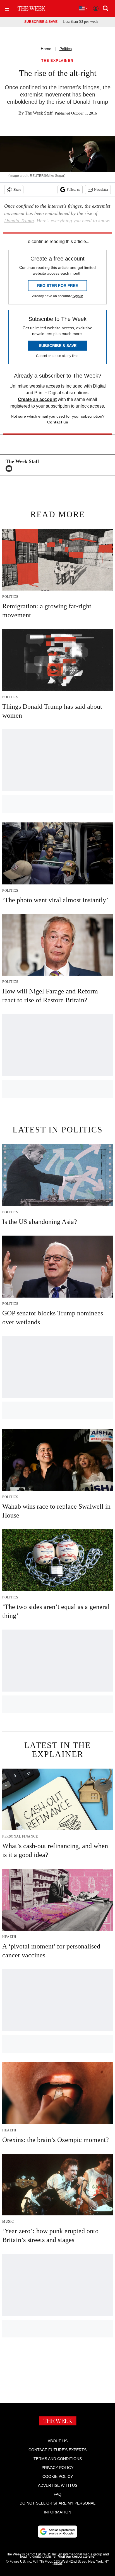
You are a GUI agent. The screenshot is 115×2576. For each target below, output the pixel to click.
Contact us (58, 422)
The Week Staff (39, 113)
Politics (66, 49)
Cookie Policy (58, 2476)
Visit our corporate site (76, 2557)
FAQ (57, 2494)
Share (17, 190)
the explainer (57, 61)
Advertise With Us (58, 2485)
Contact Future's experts (57, 2450)
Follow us (73, 190)
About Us (58, 2441)
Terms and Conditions (58, 2459)
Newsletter (101, 190)
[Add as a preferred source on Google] (57, 2532)
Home (46, 49)
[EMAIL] (10, 468)
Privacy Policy (57, 2468)
